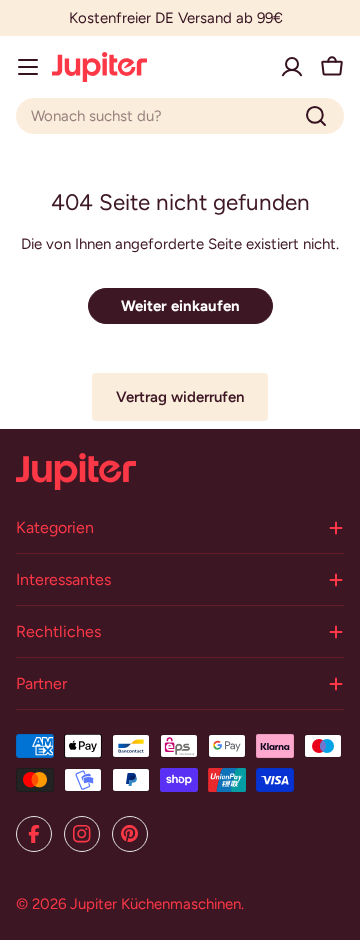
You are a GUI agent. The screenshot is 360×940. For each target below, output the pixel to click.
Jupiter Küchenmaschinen (155, 904)
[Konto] (292, 67)
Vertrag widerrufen (180, 397)
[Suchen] (316, 116)
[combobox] (180, 116)
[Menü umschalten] (28, 67)
